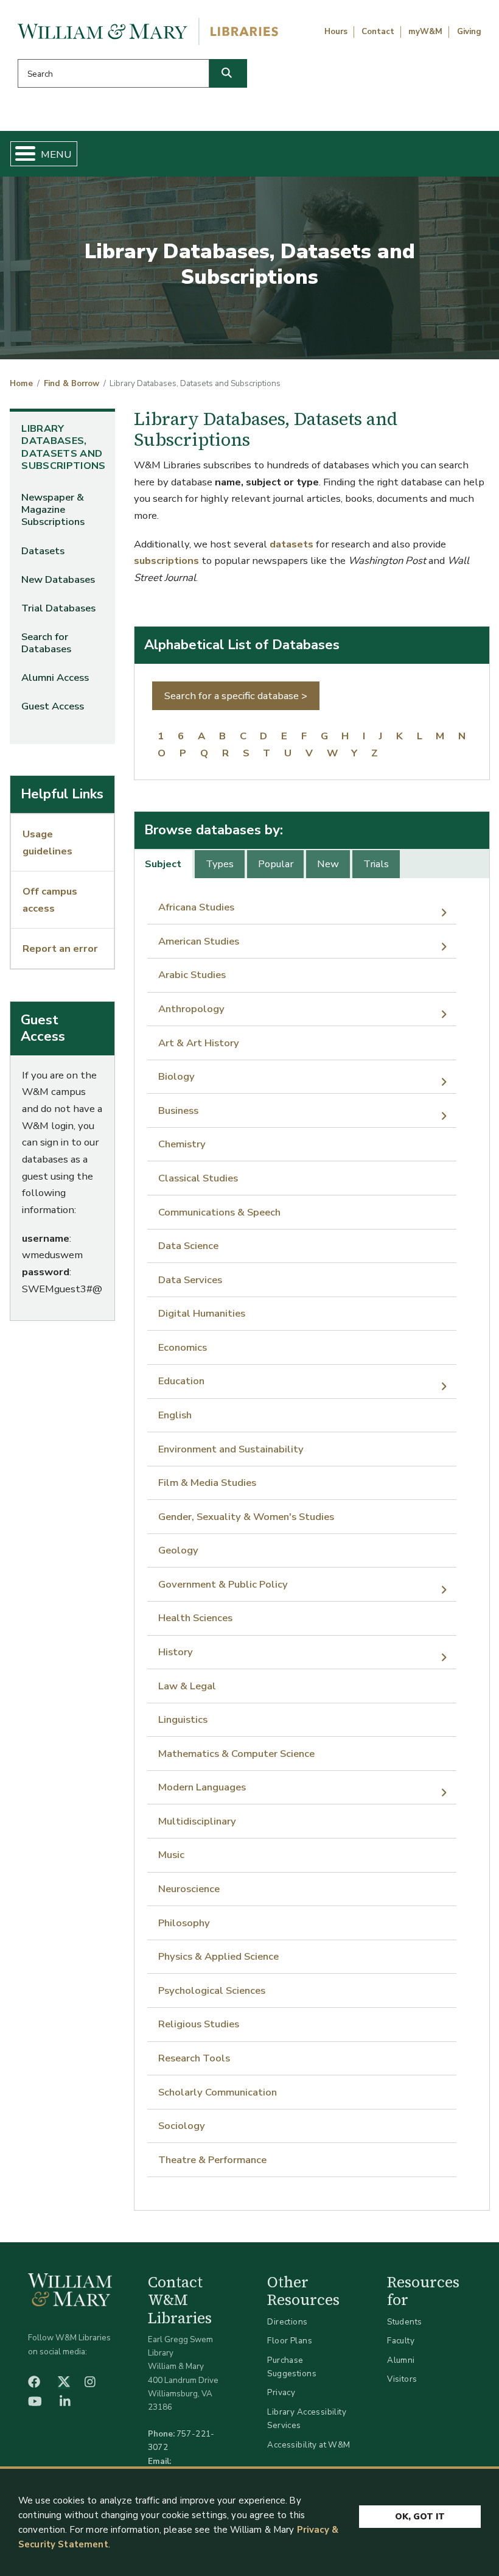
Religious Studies (199, 2024)
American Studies (199, 941)
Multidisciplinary (197, 1821)
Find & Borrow (72, 384)
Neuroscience (189, 1889)
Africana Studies (196, 907)
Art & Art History (199, 1043)
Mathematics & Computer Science (236, 1754)
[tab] (164, 864)
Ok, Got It (420, 2517)
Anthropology (191, 1009)
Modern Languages (202, 1787)
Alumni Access (55, 677)
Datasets (43, 551)
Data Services (190, 1280)
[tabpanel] (312, 1534)
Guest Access (53, 706)
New (328, 864)
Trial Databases (58, 608)
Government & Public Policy (223, 1584)
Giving (469, 32)
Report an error (60, 948)
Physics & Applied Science (218, 1956)
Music (171, 1855)
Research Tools (194, 2058)
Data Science (188, 1246)
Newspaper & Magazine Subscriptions (53, 509)
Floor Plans (290, 2341)
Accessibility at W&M (309, 2445)
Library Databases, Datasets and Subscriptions (63, 447)
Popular (276, 864)
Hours (336, 32)
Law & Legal (187, 1686)
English (175, 1415)
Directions (287, 2322)
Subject (163, 864)
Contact (378, 32)
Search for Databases (46, 643)
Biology (176, 1076)
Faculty (401, 2341)
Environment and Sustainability (231, 1449)
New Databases (58, 579)
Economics (183, 1347)
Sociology (182, 2126)
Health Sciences (195, 1618)
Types (220, 864)
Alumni (401, 2360)
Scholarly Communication (218, 2092)
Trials (376, 864)
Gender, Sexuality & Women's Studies (246, 1517)
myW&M (425, 32)
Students (404, 2322)
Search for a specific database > (236, 696)
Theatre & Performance (212, 2160)
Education (181, 1381)
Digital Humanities (202, 1313)
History (176, 1652)
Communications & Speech (219, 1212)
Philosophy (184, 1923)
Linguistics (183, 1719)
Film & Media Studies (207, 1483)
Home (21, 384)
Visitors (402, 2379)
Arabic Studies (192, 975)
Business (178, 1110)
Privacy (281, 2392)
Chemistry (182, 1144)
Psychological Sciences (212, 1990)
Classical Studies (198, 1178)
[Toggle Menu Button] (20, 154)
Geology (178, 1550)
